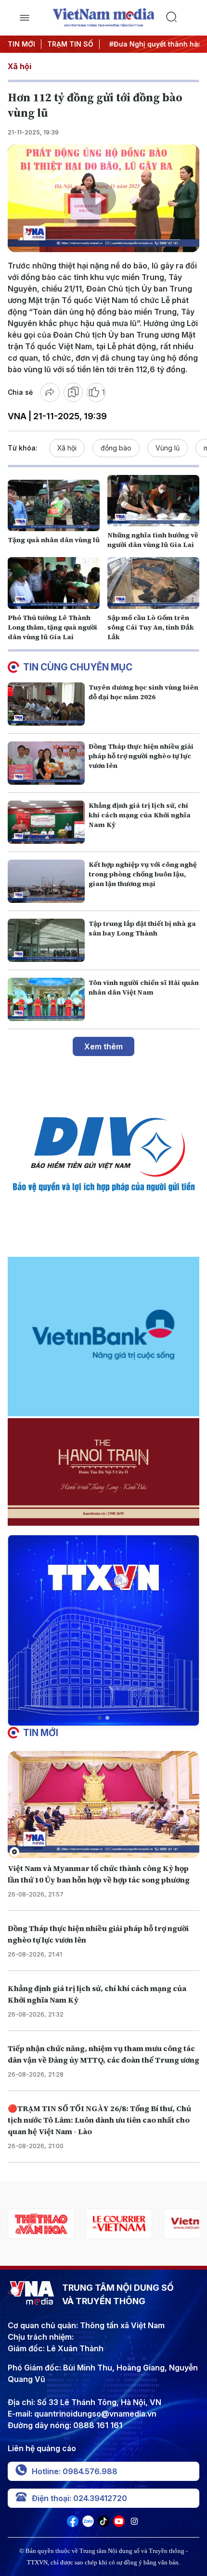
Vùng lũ (168, 448)
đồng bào (116, 448)
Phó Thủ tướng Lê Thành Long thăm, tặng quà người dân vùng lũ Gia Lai (52, 627)
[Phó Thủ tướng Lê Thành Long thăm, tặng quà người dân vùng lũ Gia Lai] (54, 583)
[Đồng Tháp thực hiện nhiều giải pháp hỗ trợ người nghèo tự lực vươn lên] (46, 763)
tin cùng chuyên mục (78, 667)
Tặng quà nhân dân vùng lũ (54, 540)
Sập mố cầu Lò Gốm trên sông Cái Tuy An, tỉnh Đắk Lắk (151, 627)
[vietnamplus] (119, 2224)
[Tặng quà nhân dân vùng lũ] (54, 505)
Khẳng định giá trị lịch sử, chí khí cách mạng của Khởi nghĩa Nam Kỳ (140, 815)
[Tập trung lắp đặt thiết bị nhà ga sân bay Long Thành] (46, 940)
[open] (25, 18)
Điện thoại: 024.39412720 (79, 2498)
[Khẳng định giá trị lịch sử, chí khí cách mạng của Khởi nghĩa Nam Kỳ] (46, 822)
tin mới (41, 1733)
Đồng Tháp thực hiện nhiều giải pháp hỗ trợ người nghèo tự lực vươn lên (141, 756)
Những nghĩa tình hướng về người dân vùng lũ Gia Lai (153, 540)
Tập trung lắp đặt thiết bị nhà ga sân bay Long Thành (142, 928)
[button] (100, 1718)
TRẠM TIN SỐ (70, 44)
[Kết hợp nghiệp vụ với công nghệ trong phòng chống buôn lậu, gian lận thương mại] (46, 881)
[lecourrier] (41, 2224)
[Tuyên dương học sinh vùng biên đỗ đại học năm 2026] (46, 704)
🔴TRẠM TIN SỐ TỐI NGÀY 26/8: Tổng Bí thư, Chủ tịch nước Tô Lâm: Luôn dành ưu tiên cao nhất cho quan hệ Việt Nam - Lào (99, 2120)
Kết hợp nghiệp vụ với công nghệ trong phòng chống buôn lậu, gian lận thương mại (143, 874)
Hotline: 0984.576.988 (75, 2471)
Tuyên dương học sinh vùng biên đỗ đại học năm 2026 (143, 692)
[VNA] (73, 2524)
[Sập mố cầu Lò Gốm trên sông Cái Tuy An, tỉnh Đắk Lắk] (153, 583)
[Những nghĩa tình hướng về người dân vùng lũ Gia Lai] (153, 501)
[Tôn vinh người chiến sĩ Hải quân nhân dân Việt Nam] (46, 999)
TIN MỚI (21, 44)
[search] (182, 18)
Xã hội (19, 66)
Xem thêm (103, 1046)
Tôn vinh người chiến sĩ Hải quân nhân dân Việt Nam (144, 987)
